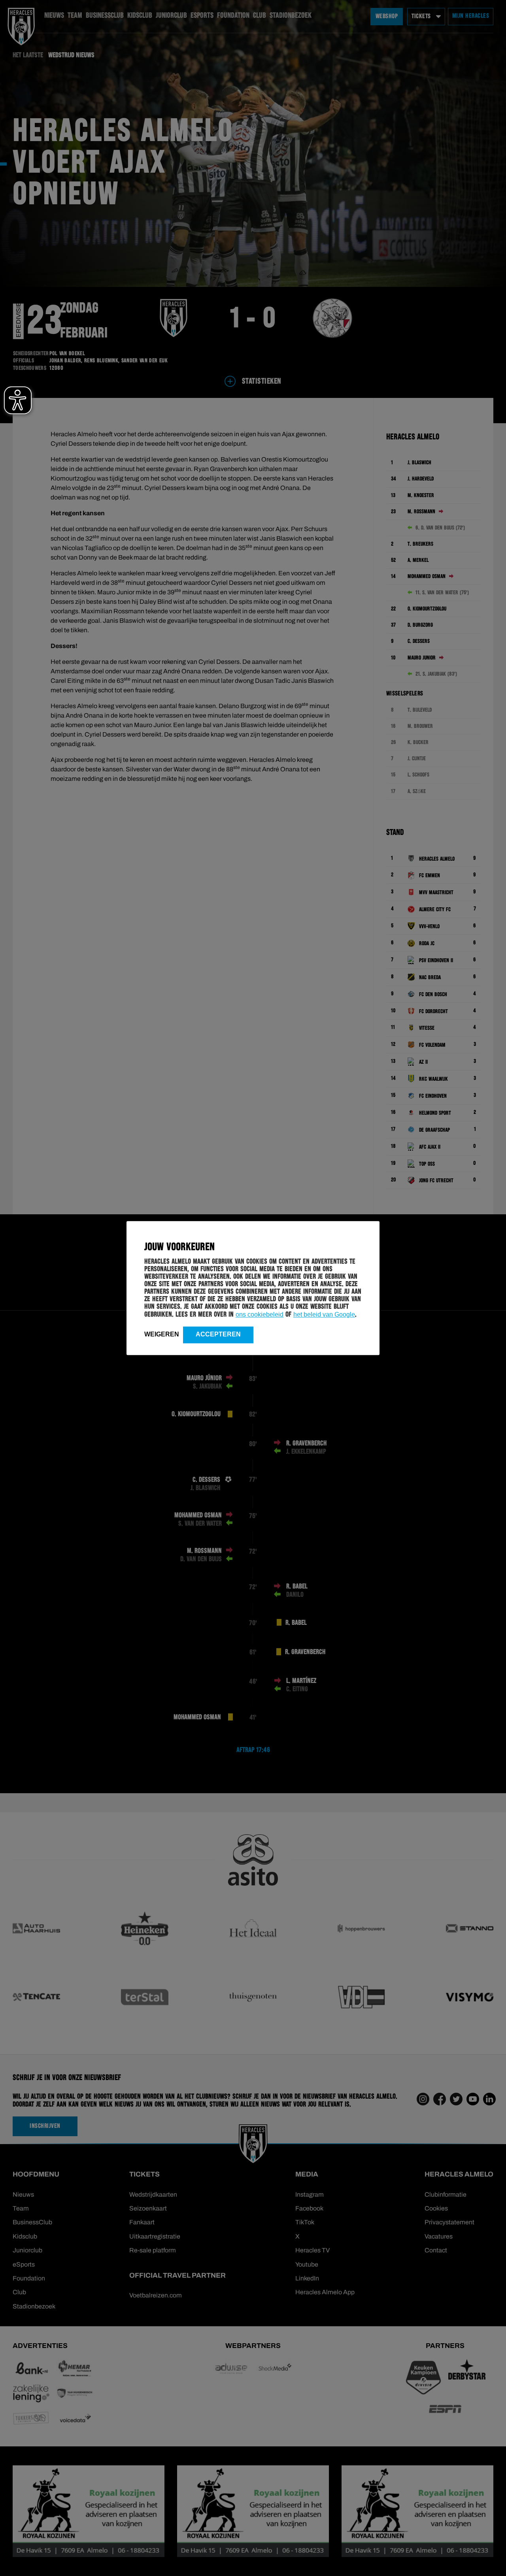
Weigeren (162, 1334)
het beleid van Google (324, 1314)
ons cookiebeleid (260, 1314)
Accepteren (218, 1334)
